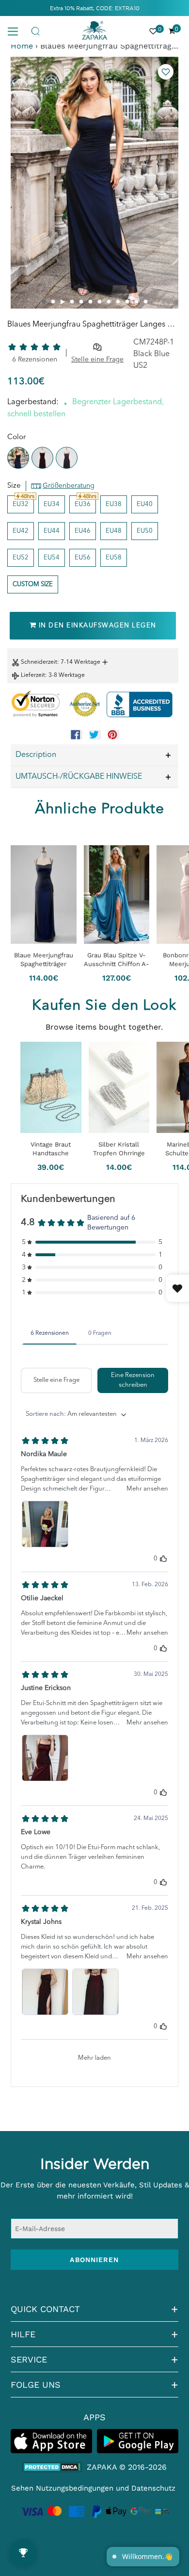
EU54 (52, 558)
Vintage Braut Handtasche (51, 1149)
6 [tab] (90, 302)
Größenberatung (69, 486)
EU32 (21, 504)
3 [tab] (63, 302)
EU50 (145, 531)
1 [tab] (44, 302)
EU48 (114, 531)
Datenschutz (153, 2488)
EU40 (145, 504)
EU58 (114, 558)
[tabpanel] (94, 183)
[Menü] (16, 31)
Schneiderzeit (39, 662)
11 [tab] (136, 302)
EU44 (52, 531)
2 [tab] (53, 302)
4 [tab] (72, 302)
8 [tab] (109, 302)
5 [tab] (81, 302)
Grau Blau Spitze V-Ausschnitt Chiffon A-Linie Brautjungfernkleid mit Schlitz (117, 960)
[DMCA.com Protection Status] (52, 2467)
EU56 (83, 558)
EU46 (83, 531)
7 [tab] (100, 302)
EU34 (52, 504)
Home (22, 46)
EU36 (83, 504)
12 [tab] (146, 302)
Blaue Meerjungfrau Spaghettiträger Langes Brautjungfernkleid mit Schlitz (44, 960)
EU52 (21, 558)
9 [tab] (118, 302)
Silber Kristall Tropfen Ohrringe (119, 1149)
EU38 (114, 504)
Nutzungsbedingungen (75, 2488)
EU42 (21, 531)
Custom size (33, 584)
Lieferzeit (33, 675)
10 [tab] (127, 302)
